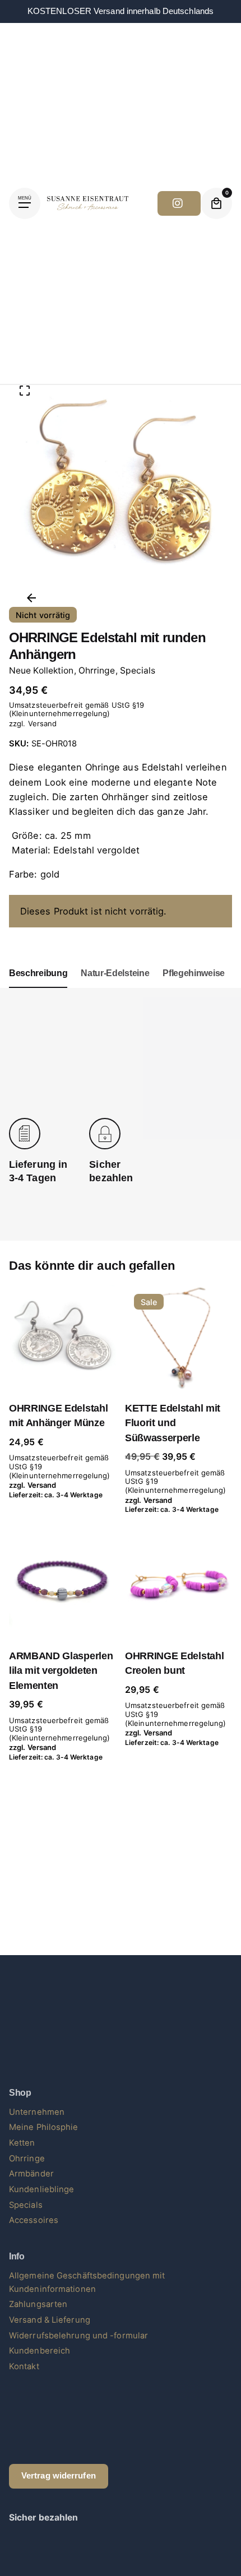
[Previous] (31, 598)
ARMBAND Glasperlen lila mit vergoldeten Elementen (61, 1671)
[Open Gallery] (25, 391)
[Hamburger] (25, 203)
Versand (43, 723)
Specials (138, 670)
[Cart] (216, 203)
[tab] (38, 987)
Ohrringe (97, 670)
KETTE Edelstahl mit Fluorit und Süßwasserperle (173, 1423)
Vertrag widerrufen (59, 2476)
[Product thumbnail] (62, 1338)
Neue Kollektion (41, 670)
